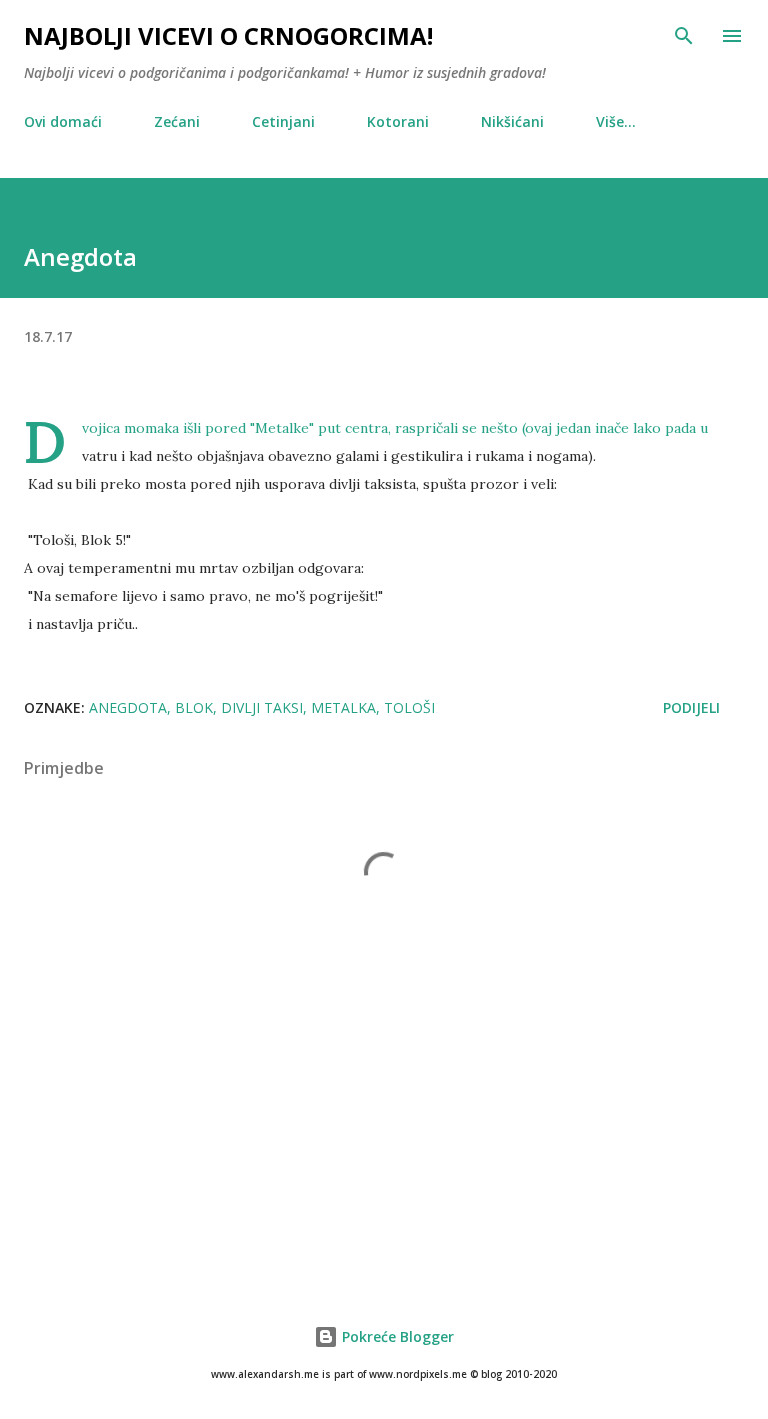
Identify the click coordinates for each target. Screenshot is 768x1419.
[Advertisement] (384, 1127)
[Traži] (684, 36)
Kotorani (398, 121)
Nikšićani (512, 121)
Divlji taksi (262, 707)
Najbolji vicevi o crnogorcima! (228, 35)
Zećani (177, 121)
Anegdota (128, 707)
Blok (194, 707)
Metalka (343, 707)
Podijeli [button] (691, 707)
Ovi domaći (63, 121)
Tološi (409, 707)
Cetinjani (283, 121)
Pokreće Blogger (396, 1336)
